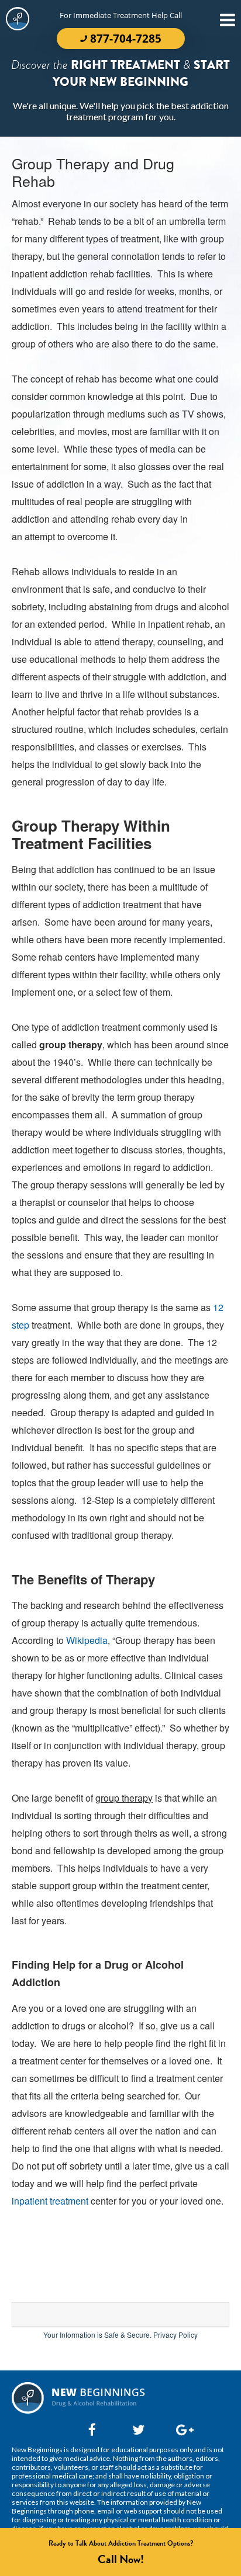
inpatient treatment (50, 2201)
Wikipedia (87, 1640)
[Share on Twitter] (136, 2429)
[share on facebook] (92, 2429)
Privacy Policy (175, 2335)
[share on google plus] (180, 2429)
